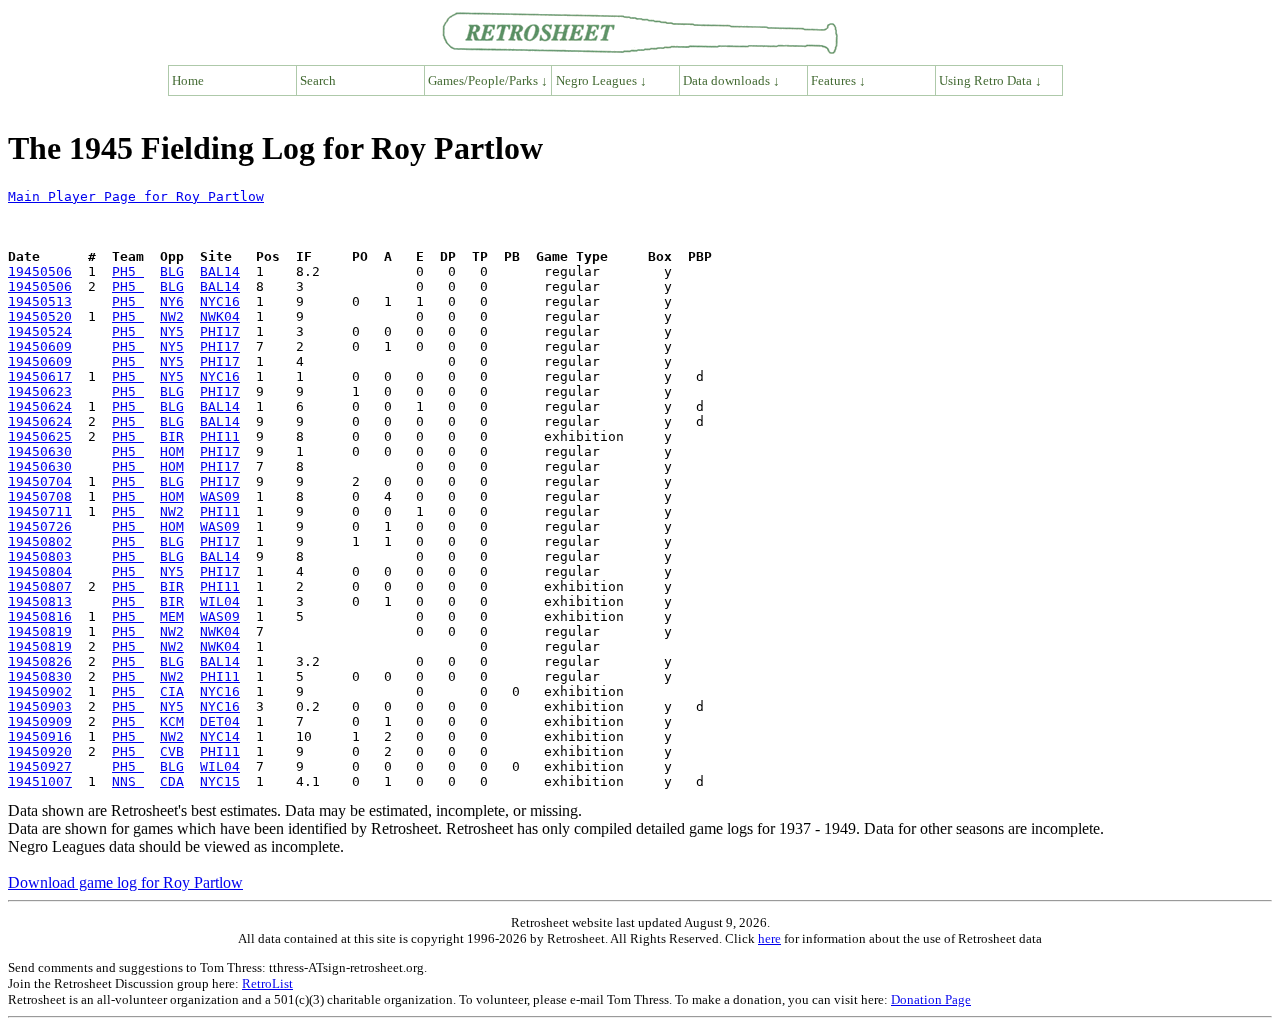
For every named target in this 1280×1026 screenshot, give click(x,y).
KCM (172, 721)
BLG (172, 271)
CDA (172, 781)
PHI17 (220, 331)
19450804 (40, 571)
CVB (172, 751)
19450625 (40, 436)
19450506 (40, 271)
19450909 (40, 721)
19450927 (40, 766)
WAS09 (220, 496)
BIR (172, 436)
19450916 (40, 736)
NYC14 (220, 736)
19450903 (40, 706)
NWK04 (220, 316)
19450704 (40, 481)
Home (188, 80)
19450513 (40, 301)
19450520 (40, 316)
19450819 (40, 631)
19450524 (40, 331)
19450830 (40, 676)
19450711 (40, 511)
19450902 (40, 691)
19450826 (40, 661)
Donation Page (931, 999)
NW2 (172, 316)
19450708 (40, 496)
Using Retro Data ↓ (990, 80)
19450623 (40, 391)
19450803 (40, 556)
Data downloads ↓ (731, 80)
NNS (128, 781)
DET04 (220, 721)
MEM (172, 616)
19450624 (40, 406)
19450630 (40, 451)
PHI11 (220, 436)
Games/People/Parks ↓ (488, 80)
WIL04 (220, 601)
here (769, 938)
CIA (172, 691)
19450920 (40, 751)
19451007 (40, 781)
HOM (172, 451)
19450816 (40, 616)
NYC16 (220, 301)
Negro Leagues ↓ (601, 80)
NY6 (172, 301)
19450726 (40, 526)
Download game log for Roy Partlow (125, 882)
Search (318, 80)
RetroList (267, 983)
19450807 (40, 586)
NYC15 (220, 781)
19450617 (40, 376)
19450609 (40, 346)
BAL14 (220, 271)
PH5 (128, 271)
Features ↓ (838, 80)
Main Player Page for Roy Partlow (136, 196)
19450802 (40, 541)
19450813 (40, 601)
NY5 (172, 331)
